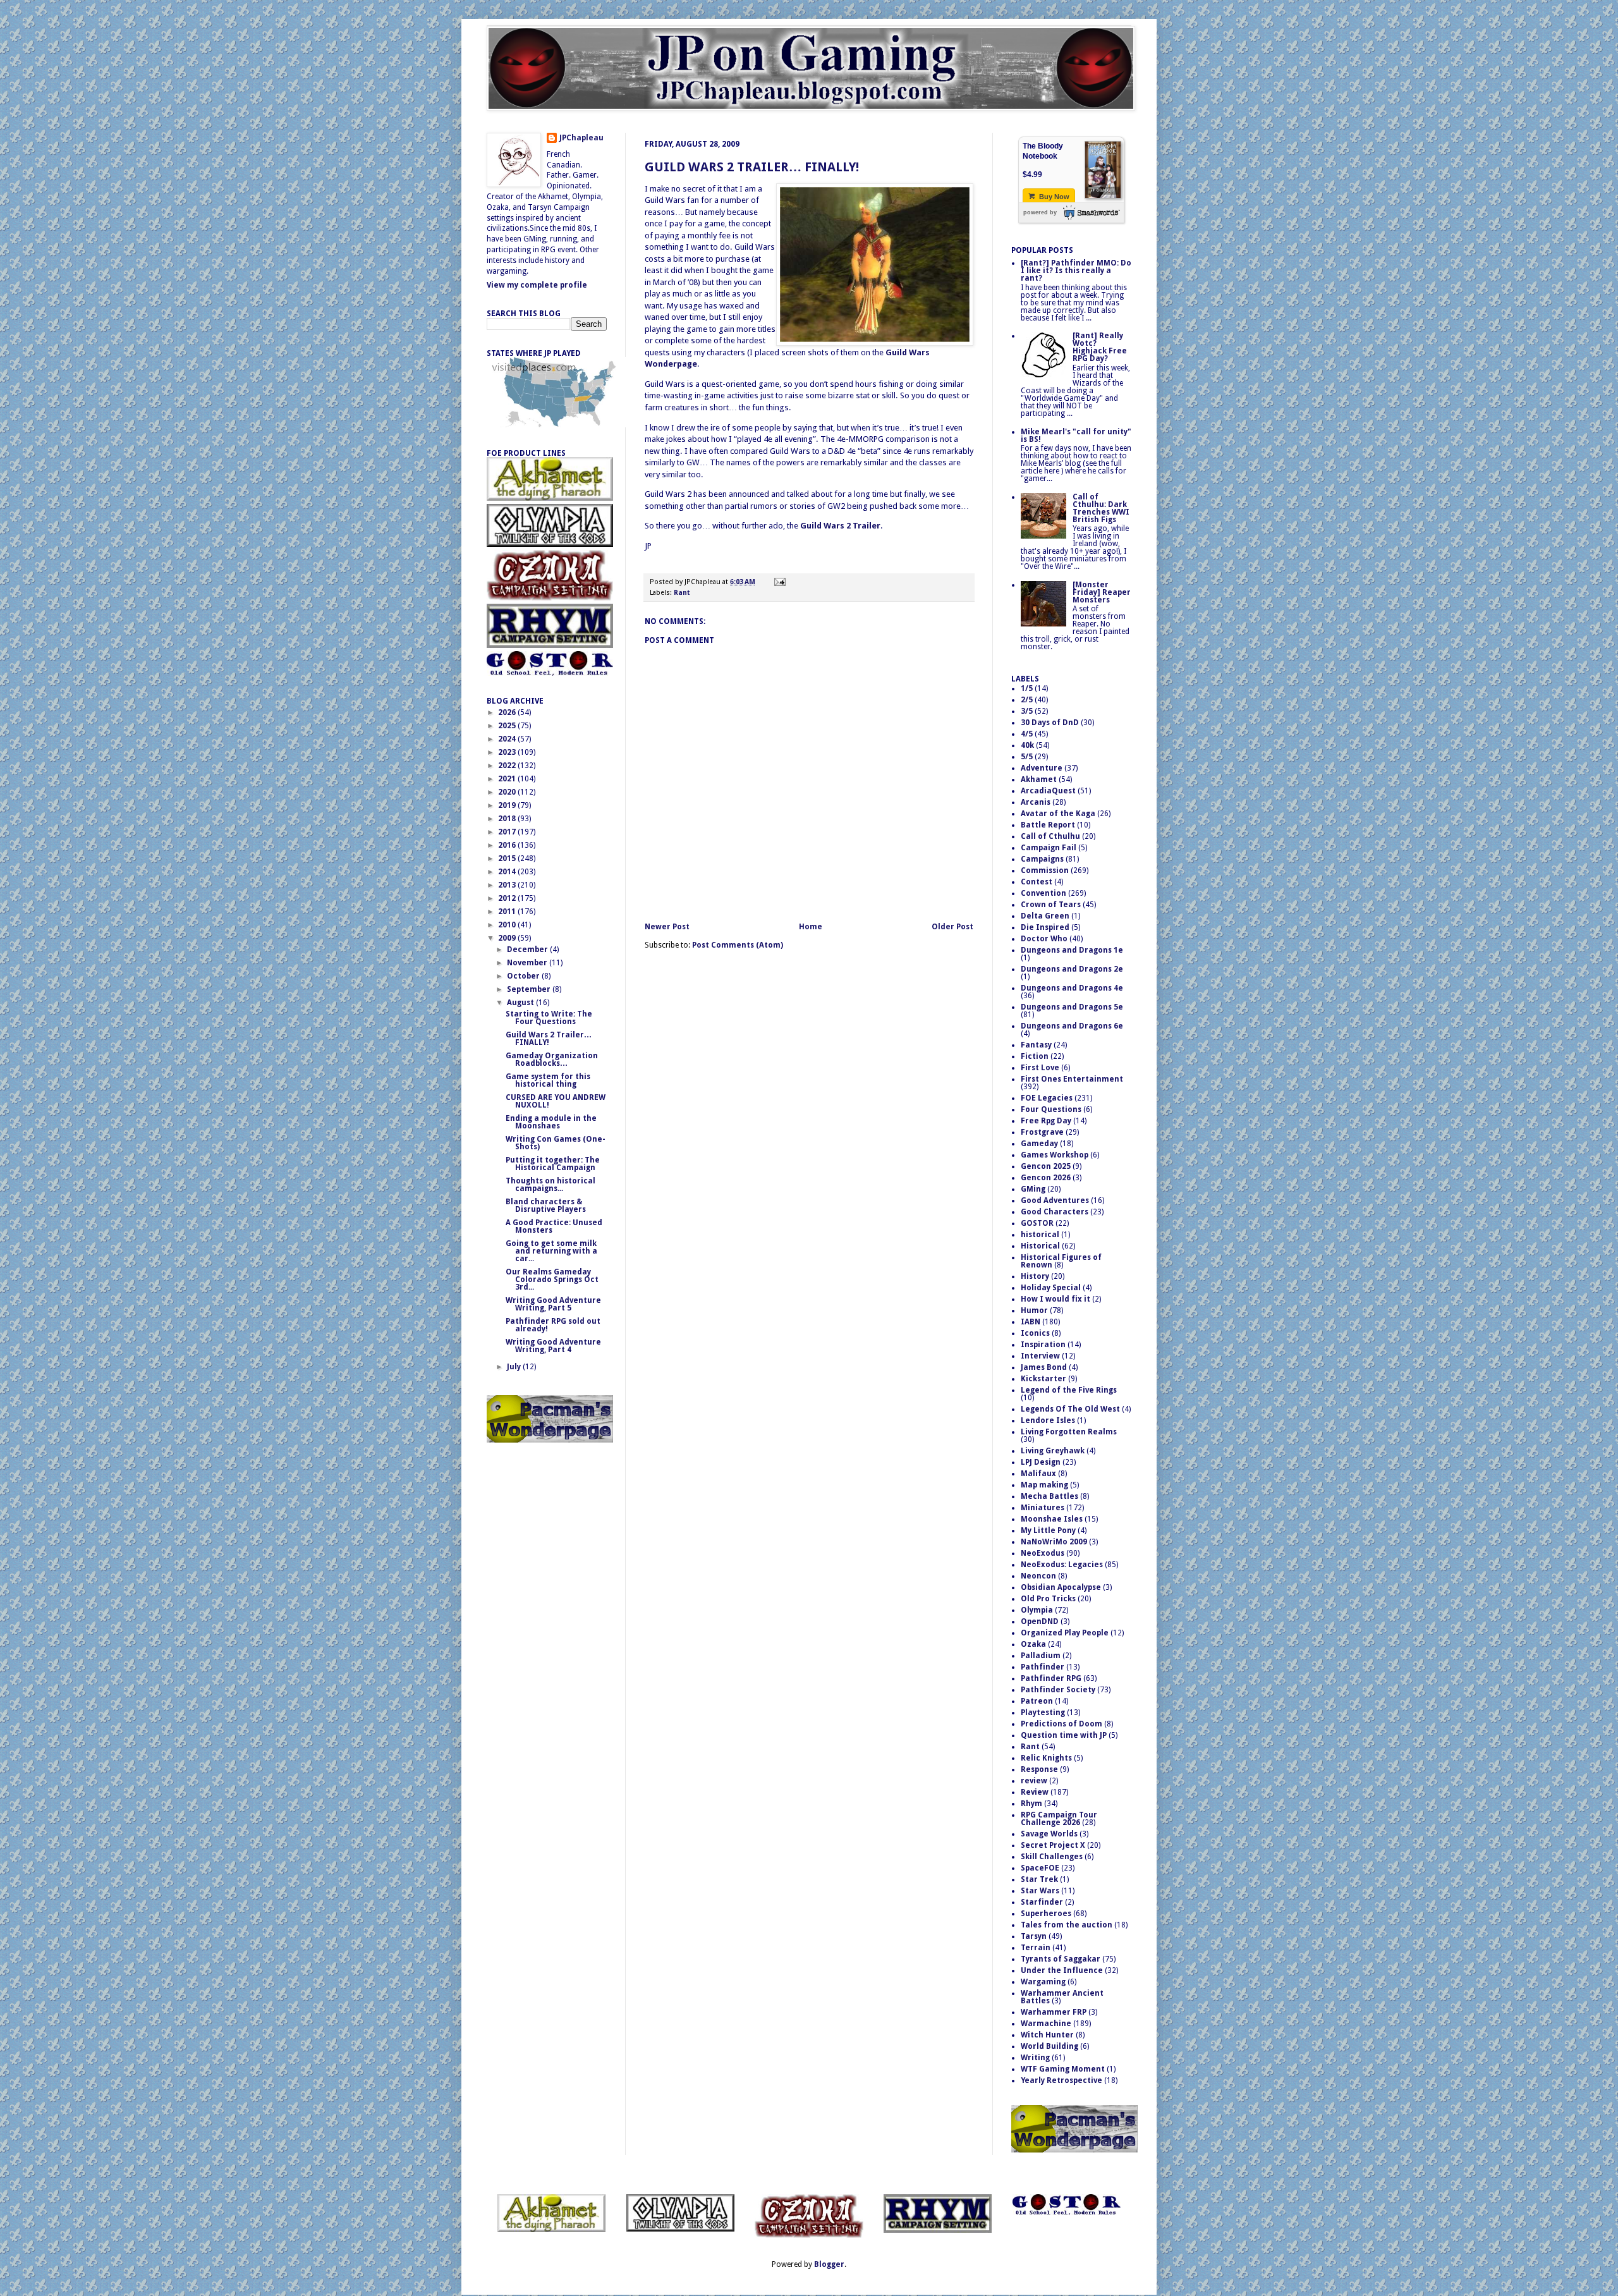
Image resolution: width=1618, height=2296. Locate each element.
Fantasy (1036, 1045)
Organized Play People (1065, 1633)
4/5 (1027, 734)
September (530, 989)
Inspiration (1043, 1345)
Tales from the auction (1067, 1925)
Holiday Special (1051, 1288)
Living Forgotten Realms (1069, 1432)
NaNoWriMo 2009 (1054, 1542)
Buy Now (1053, 197)
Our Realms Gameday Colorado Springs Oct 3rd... (552, 1279)
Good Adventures (1055, 1200)
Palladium (1041, 1656)
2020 (508, 792)
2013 (508, 885)
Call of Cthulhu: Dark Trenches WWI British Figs (1101, 508)
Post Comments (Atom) (738, 945)
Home (811, 927)
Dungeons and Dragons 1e (1072, 950)
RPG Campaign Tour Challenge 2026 (1059, 1819)
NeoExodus (1043, 1553)
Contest (1037, 882)
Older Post (952, 927)
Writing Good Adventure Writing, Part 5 (553, 1304)
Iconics (1035, 1333)
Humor (1034, 1310)
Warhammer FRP (1054, 2012)
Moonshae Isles (1052, 1519)
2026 (508, 712)
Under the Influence (1062, 1970)
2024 (508, 739)
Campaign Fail (1049, 848)
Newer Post (667, 927)
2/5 (1027, 700)
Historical (1040, 1246)
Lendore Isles (1048, 1420)
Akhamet (1039, 779)
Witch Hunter (1047, 2035)
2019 (508, 805)
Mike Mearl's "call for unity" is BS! (1076, 436)
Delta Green (1045, 916)
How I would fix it (1055, 1299)
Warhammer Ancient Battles (1062, 1997)
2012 (508, 898)
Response (1039, 1769)
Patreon (1037, 1701)
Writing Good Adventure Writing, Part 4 (553, 1346)
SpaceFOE (1040, 1868)
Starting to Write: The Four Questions (549, 1018)
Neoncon (1038, 1576)
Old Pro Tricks (1048, 1599)
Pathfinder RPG (1051, 1678)
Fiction (1035, 1056)
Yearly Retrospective (1061, 2080)
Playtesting (1043, 1713)
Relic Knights (1046, 1758)
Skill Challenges (1052, 1857)
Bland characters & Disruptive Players (546, 1206)
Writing (1035, 2058)
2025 (508, 726)
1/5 (1027, 688)
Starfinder (1042, 1902)
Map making (1044, 1485)
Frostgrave (1042, 1132)
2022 (508, 766)
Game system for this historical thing (548, 1080)
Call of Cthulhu (1050, 836)
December (528, 950)
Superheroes (1046, 1914)
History (1035, 1276)
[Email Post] (778, 582)
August (521, 1003)
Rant (682, 593)
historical (1040, 1235)
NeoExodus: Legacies (1062, 1565)
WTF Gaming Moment (1063, 2069)
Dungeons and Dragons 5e (1072, 1007)
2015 (508, 858)
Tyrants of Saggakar (1061, 1959)
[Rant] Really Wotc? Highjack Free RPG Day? (1100, 347)
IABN (1031, 1322)
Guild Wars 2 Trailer (840, 526)
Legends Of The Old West (1070, 1409)
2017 (508, 832)
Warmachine (1046, 2024)
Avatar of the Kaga (1058, 814)
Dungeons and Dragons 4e (1072, 988)
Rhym (1031, 1804)
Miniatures (1043, 1508)
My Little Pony (1048, 1530)
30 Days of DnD (1050, 723)
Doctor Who (1044, 939)
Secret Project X (1053, 1845)
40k (1027, 745)
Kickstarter (1043, 1379)
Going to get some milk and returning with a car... (551, 1251)
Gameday (1039, 1144)
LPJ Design (1041, 1462)
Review (1035, 1792)
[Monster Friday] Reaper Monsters (1102, 592)
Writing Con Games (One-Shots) (556, 1143)
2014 (508, 872)
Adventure (1042, 768)
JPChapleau (581, 138)
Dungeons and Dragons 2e (1072, 969)
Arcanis (1036, 802)
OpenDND (1040, 1621)
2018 (508, 819)
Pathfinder (1043, 1667)
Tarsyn (1034, 1936)
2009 (508, 938)
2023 (508, 752)
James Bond (1044, 1367)
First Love (1040, 1068)
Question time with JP (1064, 1735)
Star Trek (1039, 1879)
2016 (508, 845)
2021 (508, 779)
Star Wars (1040, 1891)
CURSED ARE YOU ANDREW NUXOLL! (556, 1101)
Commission (1045, 870)
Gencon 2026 (1046, 1178)
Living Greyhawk (1053, 1451)
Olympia (1037, 1610)
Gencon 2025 (1046, 1166)
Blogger (829, 2264)
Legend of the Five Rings (1069, 1390)
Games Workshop (1055, 1155)
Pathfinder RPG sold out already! (553, 1325)
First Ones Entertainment (1072, 1079)
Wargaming (1043, 1982)
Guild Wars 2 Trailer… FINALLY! (752, 167)
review (1034, 1781)
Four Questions (1051, 1109)
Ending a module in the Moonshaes (551, 1122)
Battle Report (1048, 825)
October (524, 976)
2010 (508, 925)
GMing (1033, 1189)
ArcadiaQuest (1048, 791)
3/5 (1027, 711)
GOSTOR (1037, 1223)
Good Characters (1055, 1212)
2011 (508, 912)
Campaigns (1042, 859)
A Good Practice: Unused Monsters (554, 1226)
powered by (1040, 212)
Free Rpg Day (1046, 1121)
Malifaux (1038, 1474)
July (515, 1367)
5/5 (1027, 757)
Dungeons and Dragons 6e (1072, 1026)
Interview (1040, 1356)
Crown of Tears (1051, 905)
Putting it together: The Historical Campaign (553, 1164)
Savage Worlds (1049, 1834)
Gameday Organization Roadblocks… (552, 1059)
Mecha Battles (1049, 1496)
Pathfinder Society (1058, 1690)
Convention (1043, 893)
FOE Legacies (1047, 1098)
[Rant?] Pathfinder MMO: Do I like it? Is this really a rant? (1076, 271)
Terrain (1036, 1948)
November (528, 963)
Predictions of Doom (1061, 1724)
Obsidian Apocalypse (1061, 1587)
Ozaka (1033, 1644)
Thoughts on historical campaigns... (550, 1185)
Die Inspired (1045, 927)
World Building (1049, 2046)
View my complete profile (537, 285)
